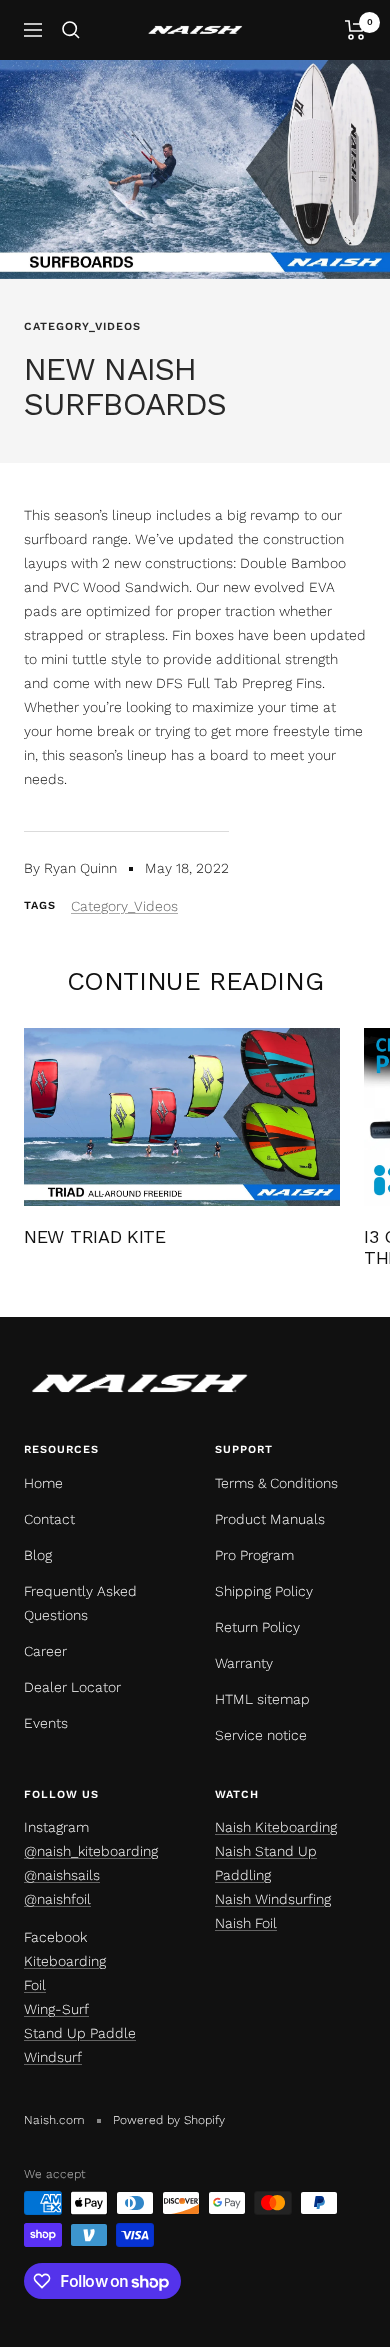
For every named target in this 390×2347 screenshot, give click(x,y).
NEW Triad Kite (95, 1236)
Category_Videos (82, 326)
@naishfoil (57, 1899)
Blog (38, 1555)
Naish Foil (246, 1923)
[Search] (71, 30)
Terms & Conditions (276, 1483)
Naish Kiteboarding (276, 1827)
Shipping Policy (264, 1591)
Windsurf (53, 2057)
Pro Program (254, 1555)
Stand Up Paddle (80, 2033)
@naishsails (62, 1875)
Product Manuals (270, 1519)
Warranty (244, 1663)
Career (45, 1651)
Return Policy (257, 1627)
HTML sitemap (262, 1699)
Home (43, 1483)
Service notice (261, 1735)
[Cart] (355, 30)
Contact (49, 1519)
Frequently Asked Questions (80, 1603)
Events (46, 1723)
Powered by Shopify (169, 2120)
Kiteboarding (65, 1961)
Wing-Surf (56, 2009)
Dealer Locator (72, 1687)
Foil (35, 1985)
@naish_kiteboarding (91, 1851)
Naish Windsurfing (273, 1899)
